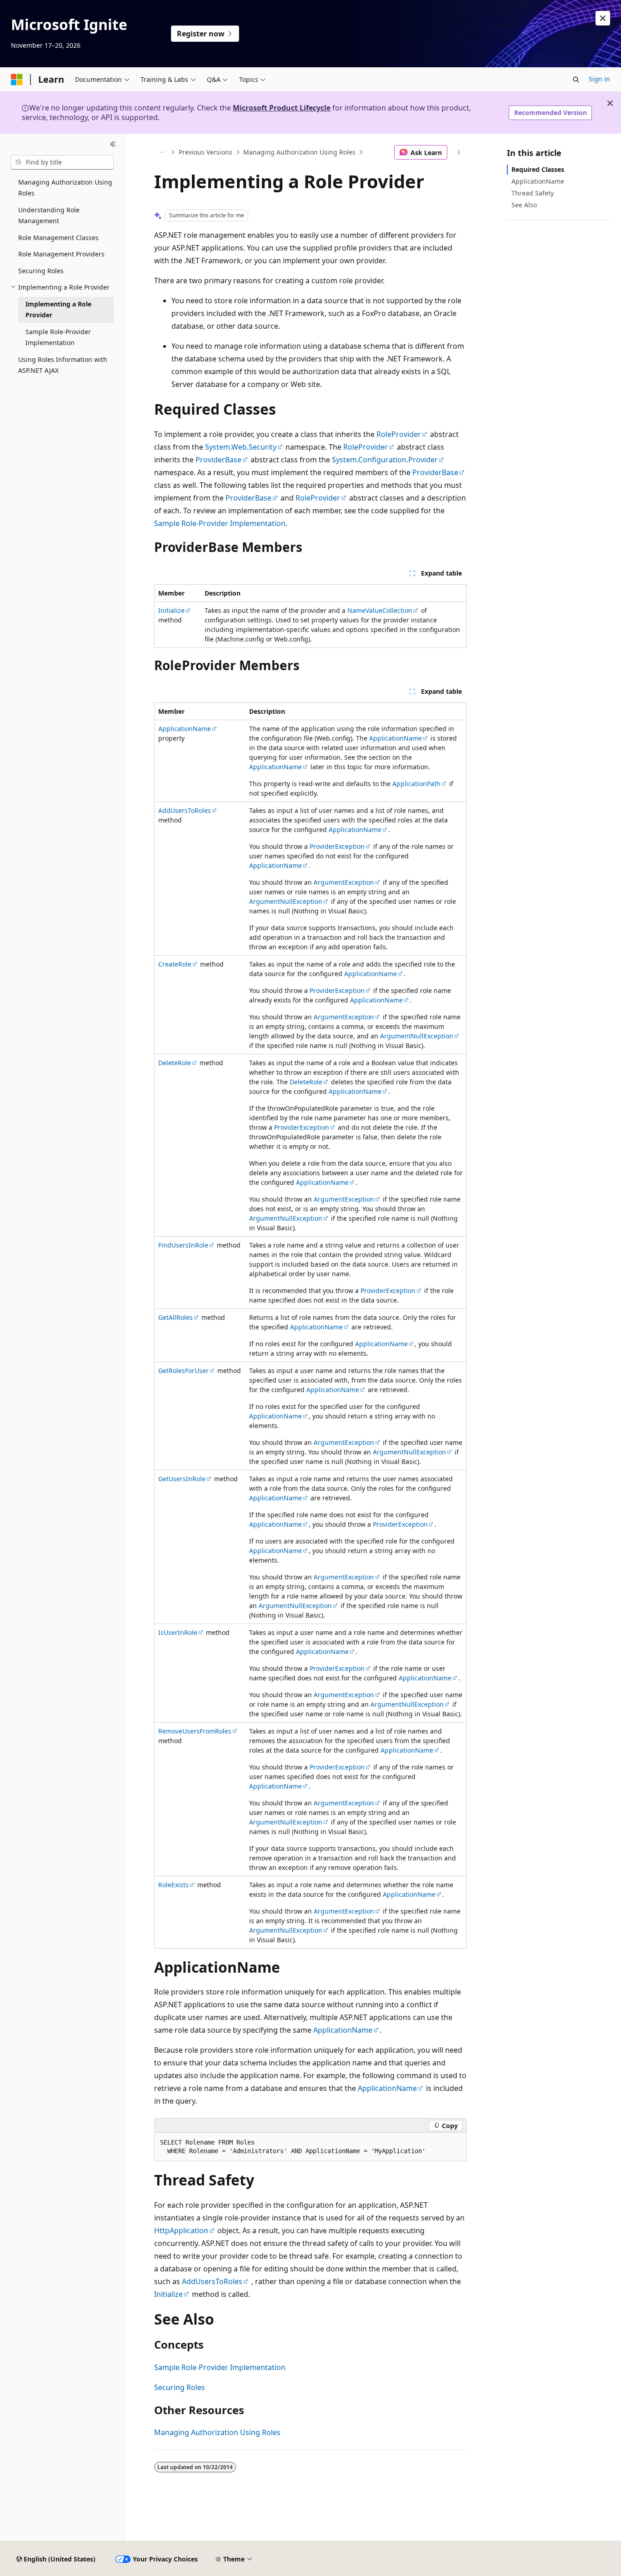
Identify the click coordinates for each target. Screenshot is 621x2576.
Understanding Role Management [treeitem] (49, 216)
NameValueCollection (380, 610)
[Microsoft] (17, 80)
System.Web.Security (241, 447)
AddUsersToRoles (185, 810)
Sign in (599, 79)
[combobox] (62, 162)
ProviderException (337, 846)
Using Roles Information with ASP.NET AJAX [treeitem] (63, 365)
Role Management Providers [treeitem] (61, 254)
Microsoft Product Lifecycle (282, 108)
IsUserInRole (178, 1632)
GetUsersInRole (182, 1479)
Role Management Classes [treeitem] (58, 238)
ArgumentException (344, 882)
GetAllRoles (175, 1317)
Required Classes (538, 169)
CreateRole (175, 964)
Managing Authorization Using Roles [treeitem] (65, 188)
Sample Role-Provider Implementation (220, 523)
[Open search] (576, 80)
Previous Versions (205, 152)
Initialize (171, 610)
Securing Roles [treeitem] (41, 271)
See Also (524, 205)
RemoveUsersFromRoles (195, 1731)
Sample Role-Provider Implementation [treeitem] (58, 337)
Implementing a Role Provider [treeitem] (58, 310)
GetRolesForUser (183, 1371)
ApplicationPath (416, 784)
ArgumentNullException (286, 901)
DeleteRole (175, 1063)
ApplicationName (185, 729)
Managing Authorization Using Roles (299, 152)
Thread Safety (533, 193)
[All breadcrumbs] (162, 152)
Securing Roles (180, 2387)
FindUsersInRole (183, 1245)
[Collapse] (113, 145)
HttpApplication (181, 2230)
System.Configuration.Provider (385, 460)
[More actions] (459, 152)
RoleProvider (399, 434)
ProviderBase (218, 460)
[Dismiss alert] (603, 18)
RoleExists (173, 1885)
